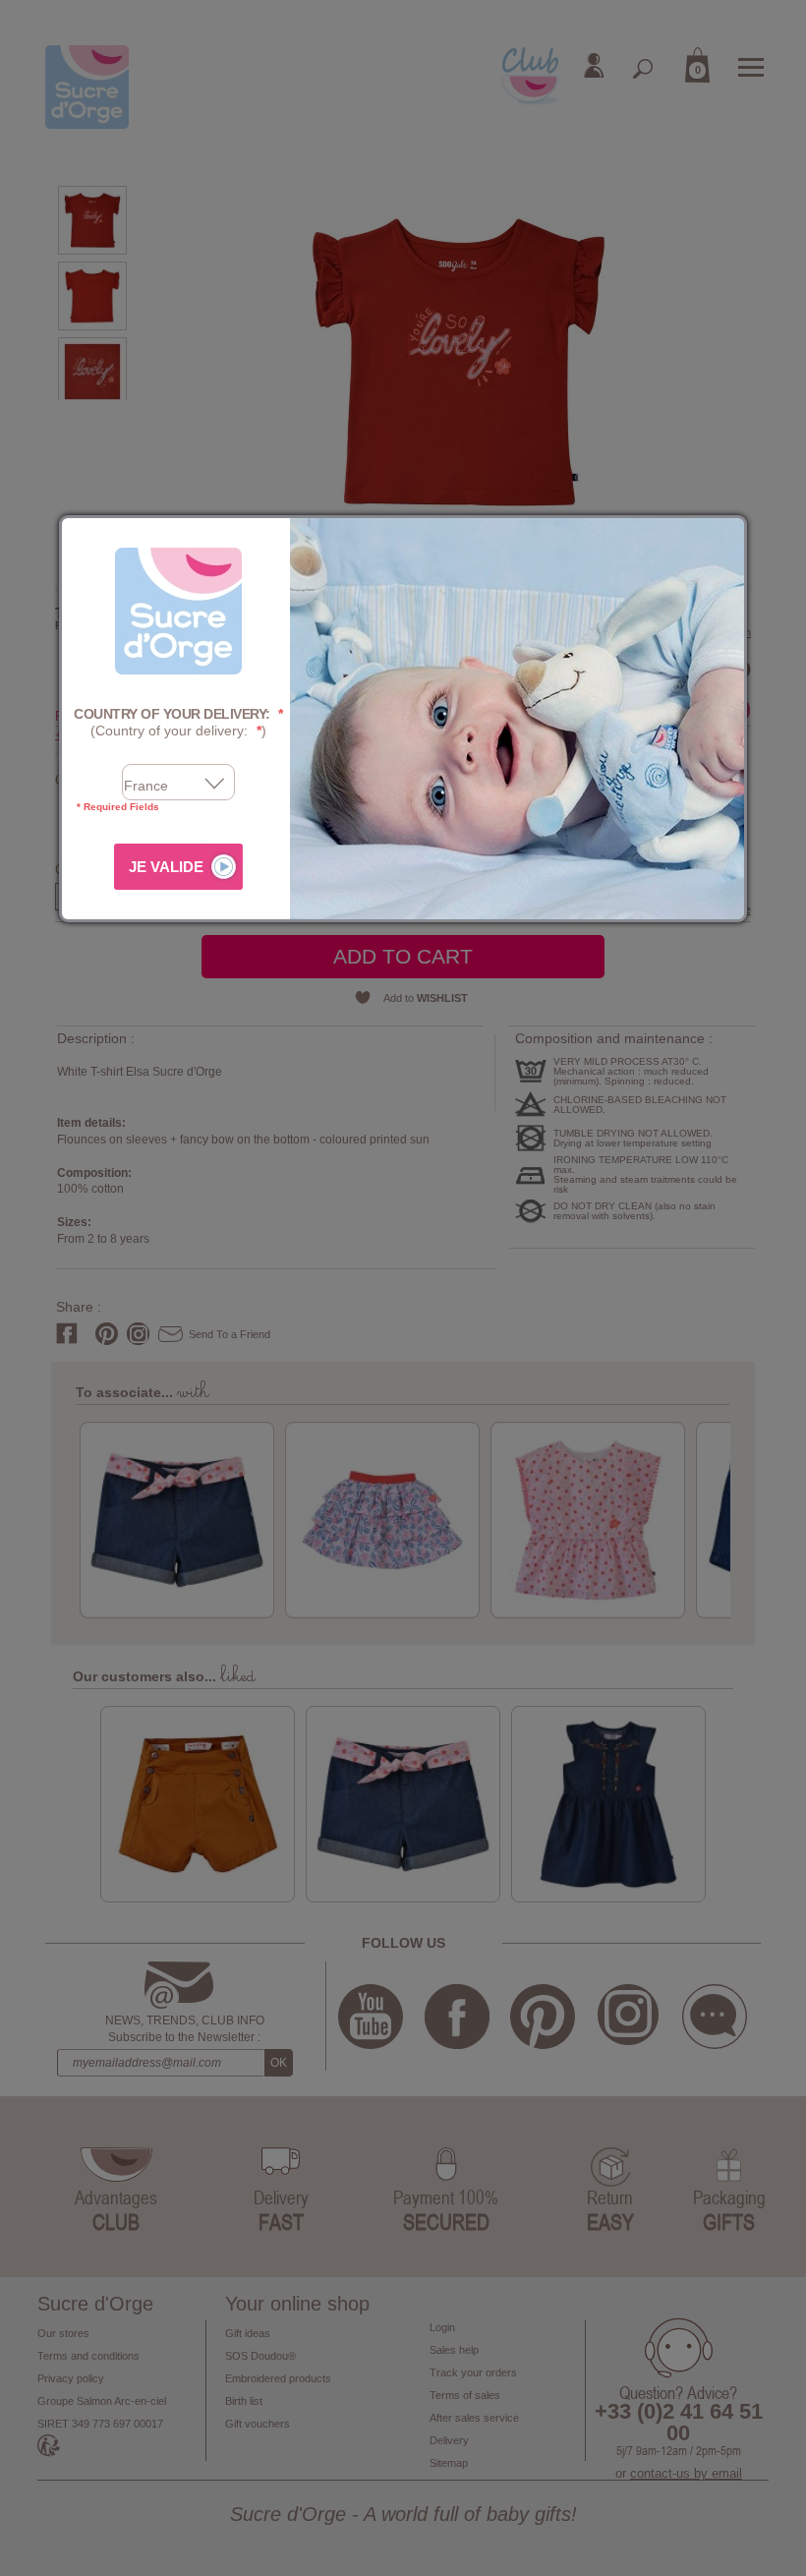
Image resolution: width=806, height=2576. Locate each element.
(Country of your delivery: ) (178, 722)
